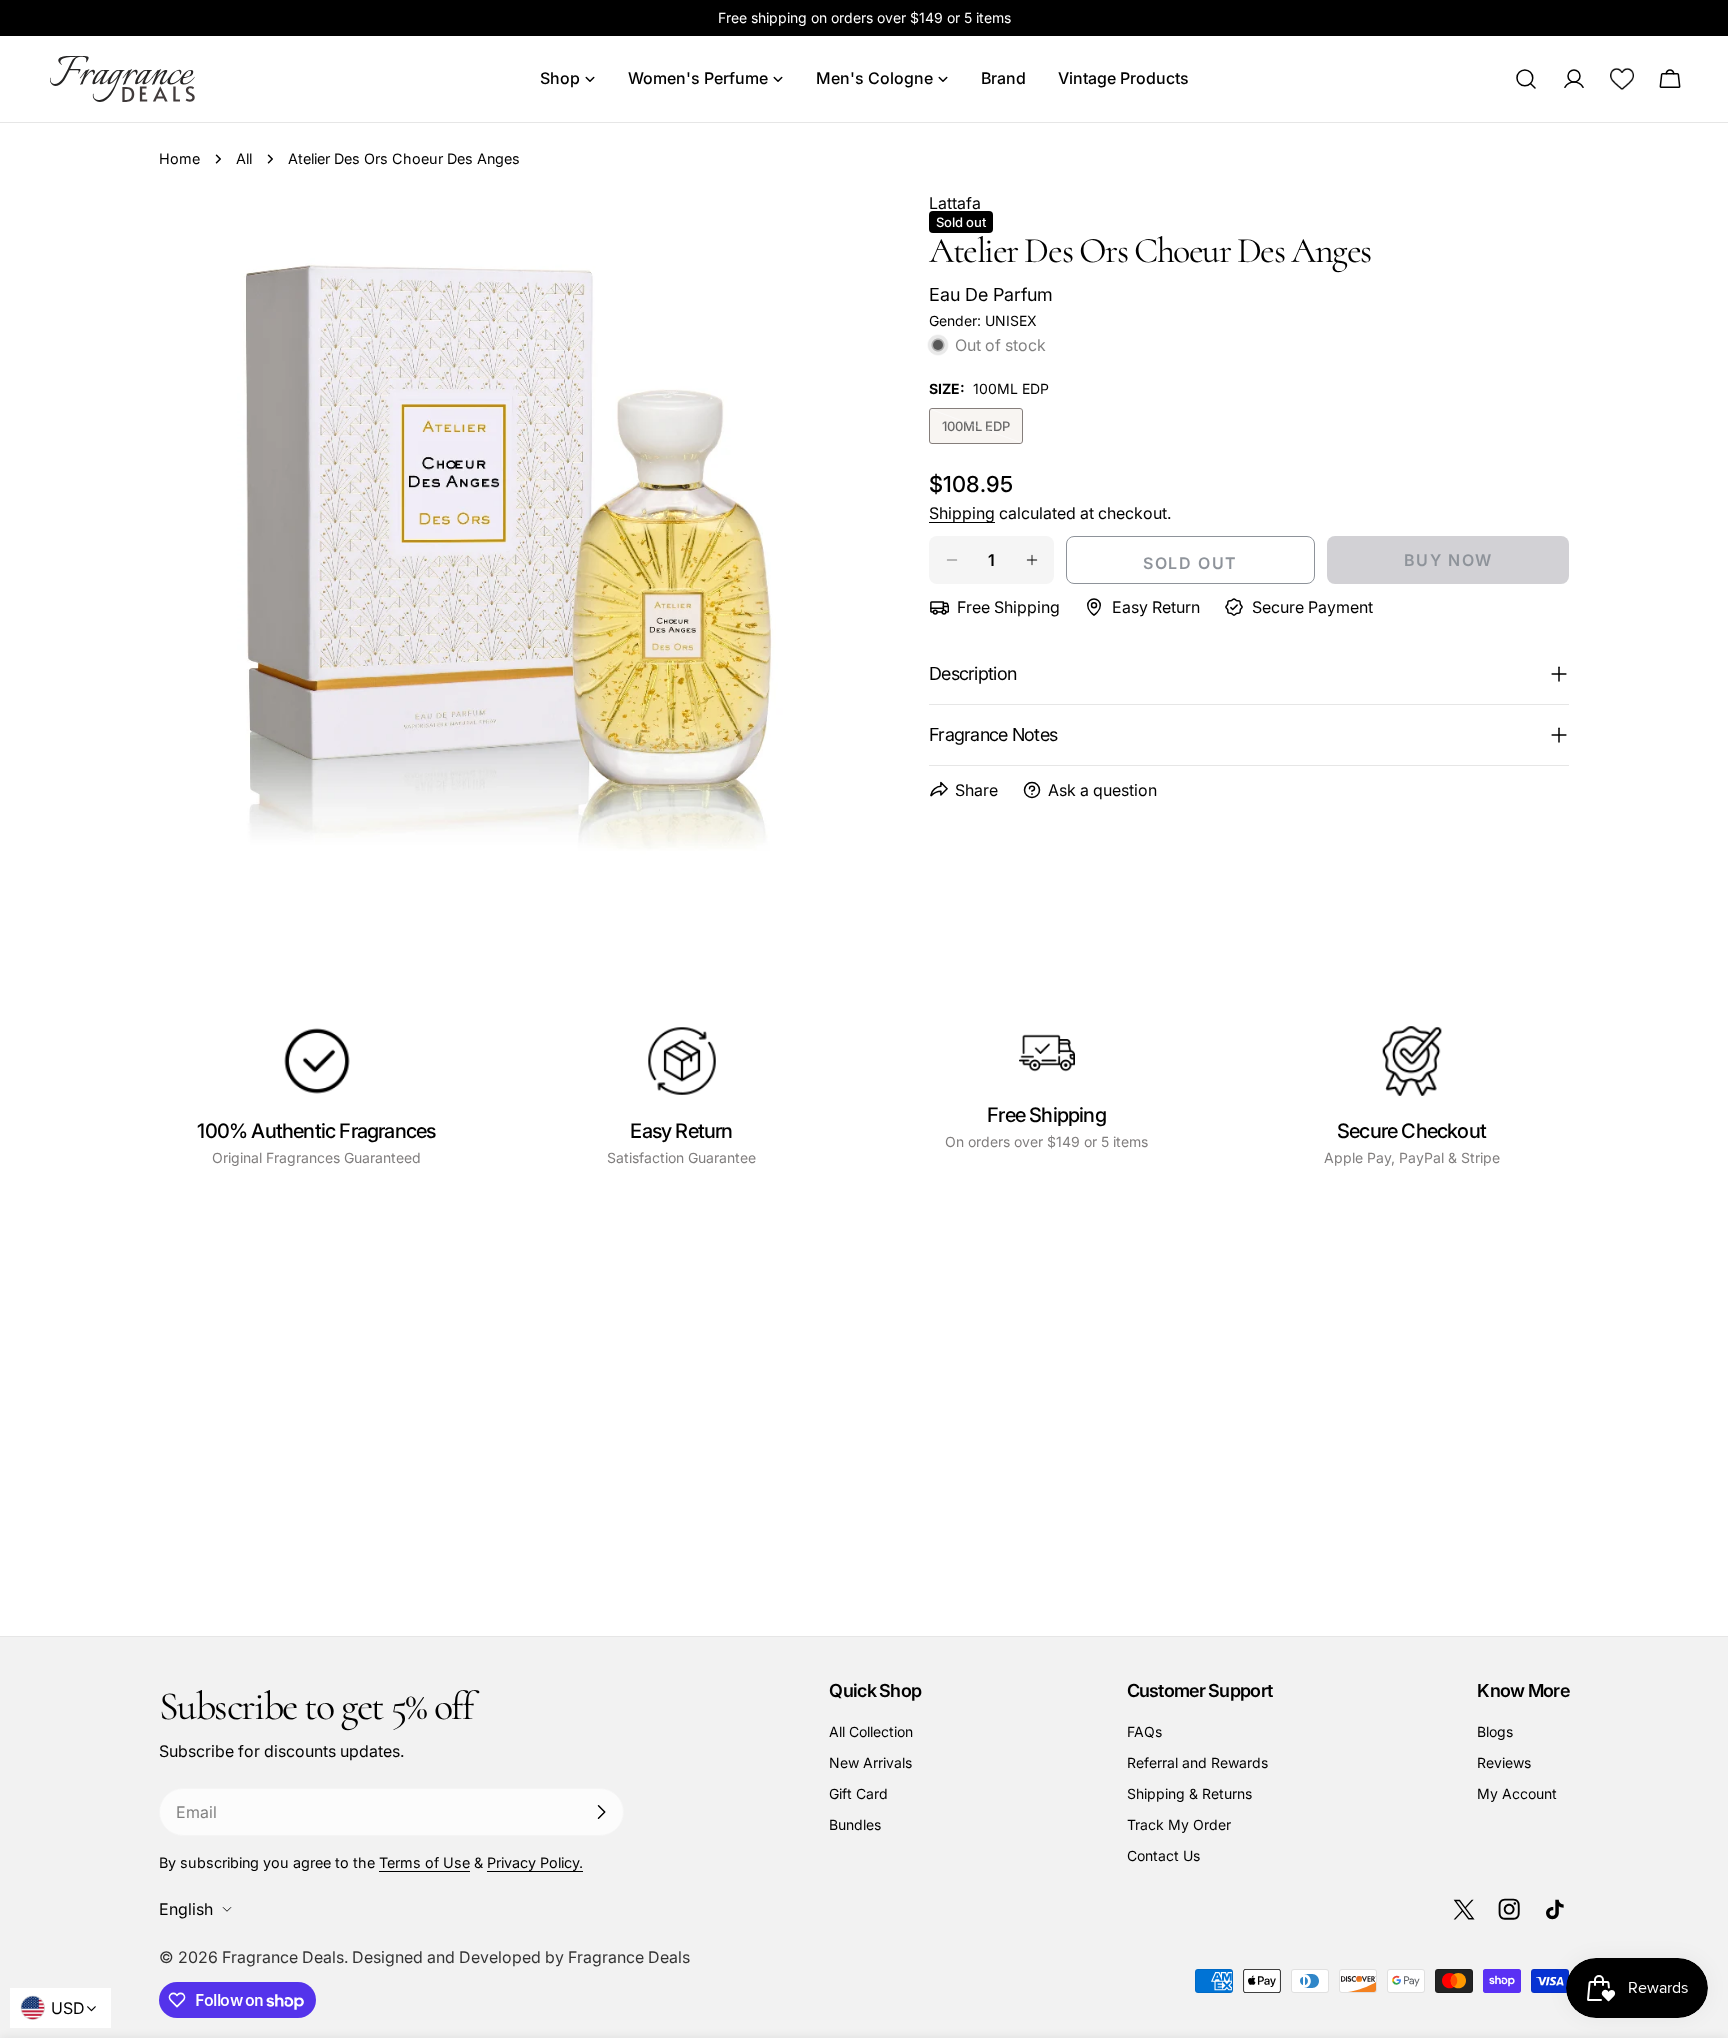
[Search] (1526, 79)
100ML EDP (982, 431)
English (186, 1909)
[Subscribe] (601, 1812)
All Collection (871, 1731)
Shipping (962, 513)
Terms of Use (424, 1862)
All (244, 158)
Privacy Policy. (535, 1862)
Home (179, 158)
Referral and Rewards (1197, 1762)
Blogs (1495, 1731)
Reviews (1504, 1762)
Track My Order (1179, 1824)
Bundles (855, 1824)
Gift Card (858, 1793)
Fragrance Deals (283, 1957)
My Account (1517, 1793)
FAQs (1144, 1731)
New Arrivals (870, 1762)
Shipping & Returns (1189, 1793)
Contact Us (1163, 1855)
